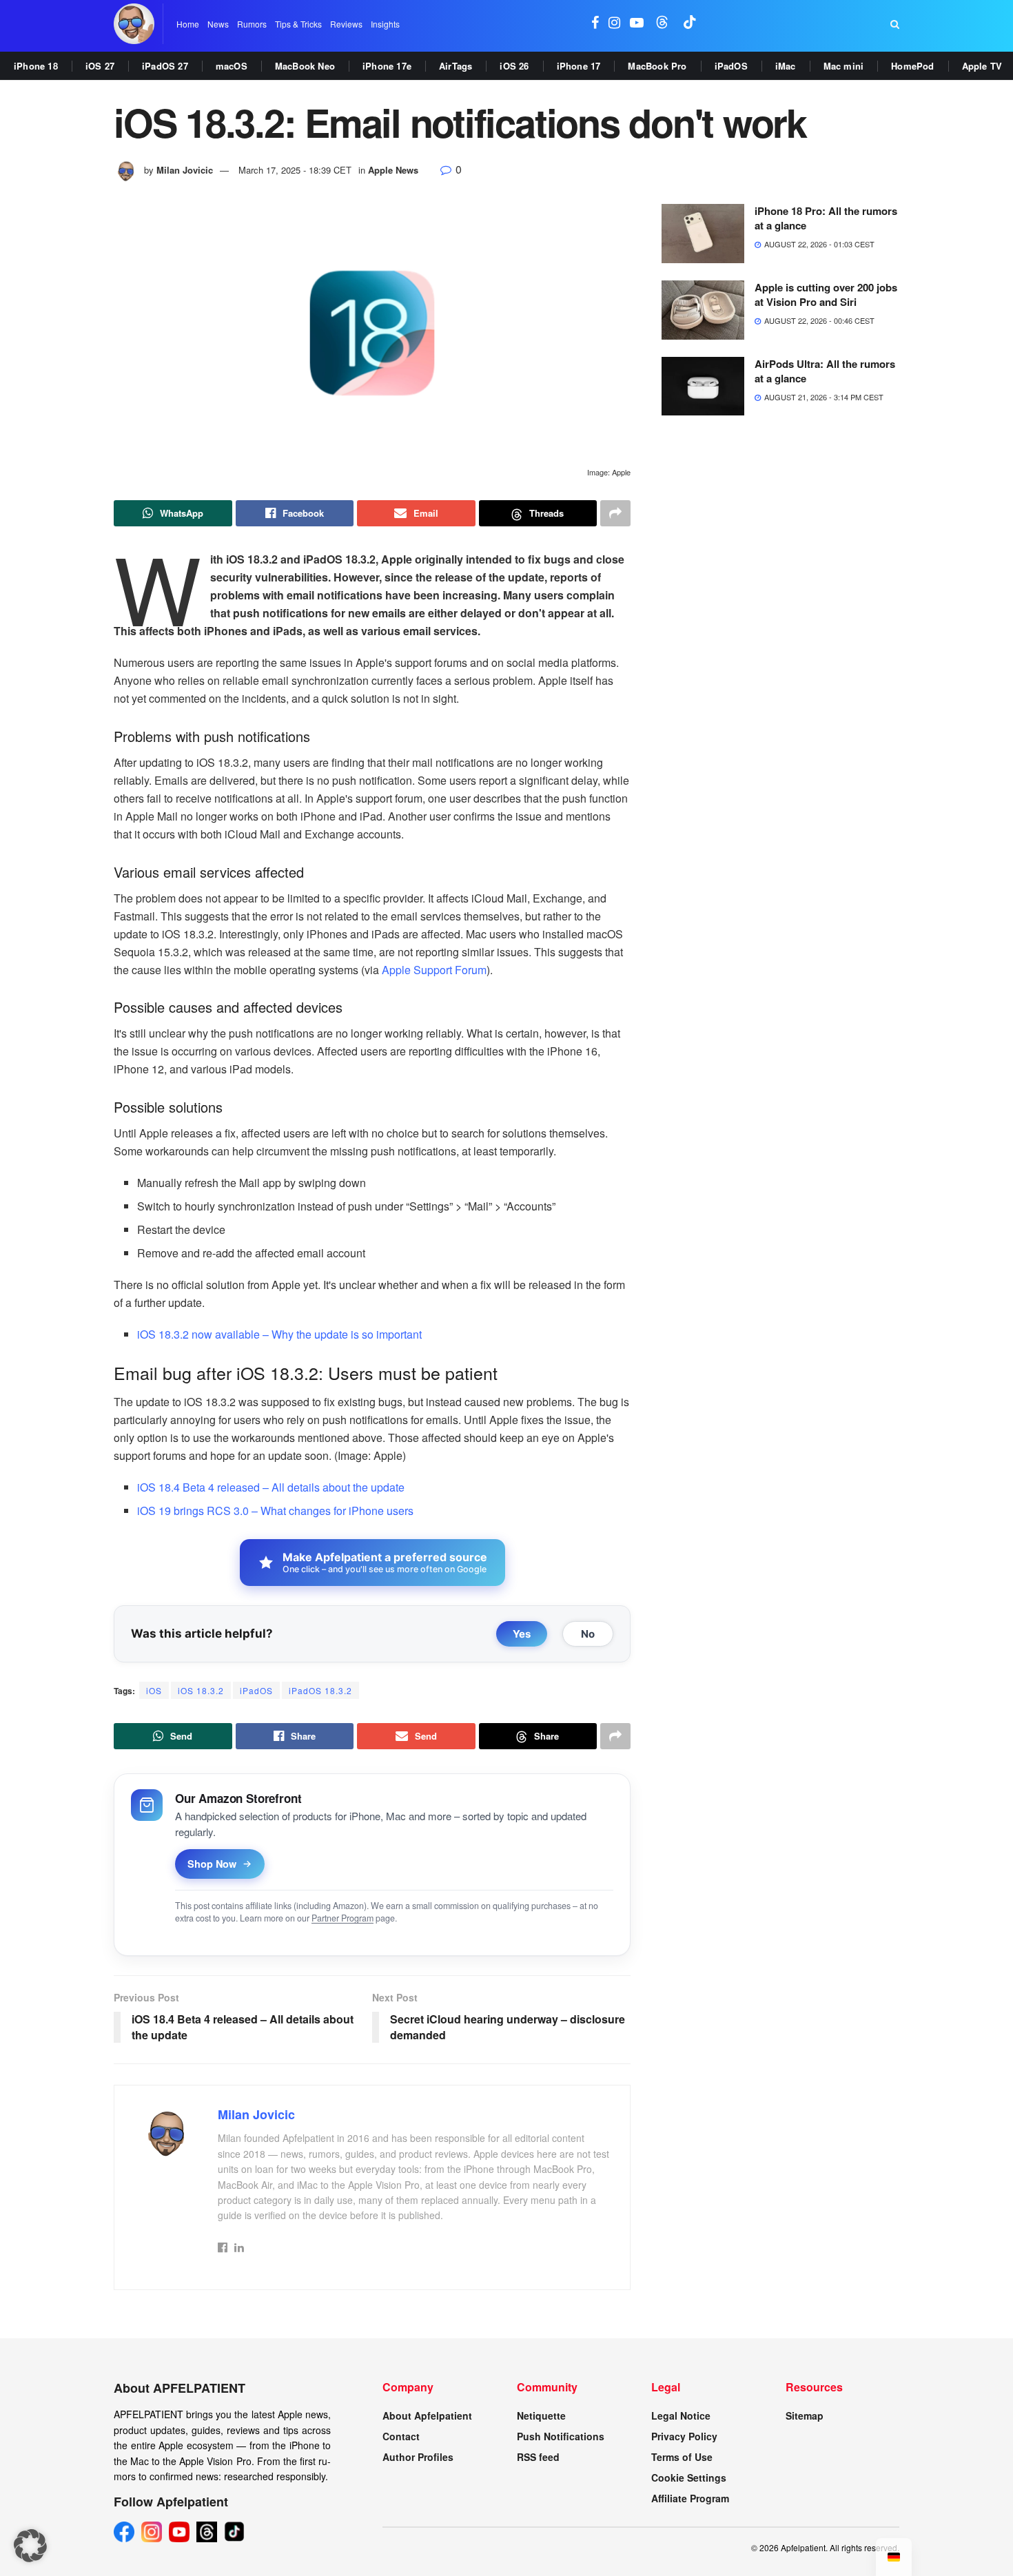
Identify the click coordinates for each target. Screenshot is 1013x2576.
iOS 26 (514, 66)
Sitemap (805, 2415)
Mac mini (844, 66)
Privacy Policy (684, 2436)
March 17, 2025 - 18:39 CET (295, 170)
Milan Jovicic (185, 170)
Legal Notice (681, 2415)
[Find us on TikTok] (690, 24)
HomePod (912, 66)
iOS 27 (100, 66)
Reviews (346, 24)
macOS (232, 66)
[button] (30, 2546)
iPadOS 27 (165, 66)
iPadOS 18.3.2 (320, 1690)
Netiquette (541, 2415)
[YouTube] (179, 2532)
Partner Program (342, 1918)
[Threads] (207, 2532)
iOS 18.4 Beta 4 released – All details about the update (271, 1487)
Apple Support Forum (434, 970)
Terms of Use (682, 2457)
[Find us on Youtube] (637, 24)
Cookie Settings (689, 2477)
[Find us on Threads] (662, 24)
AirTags (456, 66)
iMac (786, 66)
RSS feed (538, 2457)
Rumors (252, 24)
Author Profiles (418, 2457)
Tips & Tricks (298, 24)
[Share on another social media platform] (615, 513)
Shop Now (212, 1864)
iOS (154, 1690)
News (218, 24)
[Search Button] (895, 24)
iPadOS (731, 66)
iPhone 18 (36, 66)
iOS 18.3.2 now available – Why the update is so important (279, 1334)
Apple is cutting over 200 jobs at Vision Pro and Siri (826, 295)
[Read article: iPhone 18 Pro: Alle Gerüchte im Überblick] (703, 234)
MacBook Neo (305, 66)
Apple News (393, 170)
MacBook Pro (657, 66)
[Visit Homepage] (134, 24)
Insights (385, 24)
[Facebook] (124, 2532)
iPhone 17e (387, 66)
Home (188, 24)
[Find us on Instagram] (614, 24)
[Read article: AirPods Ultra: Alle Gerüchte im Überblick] (703, 387)
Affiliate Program (690, 2498)
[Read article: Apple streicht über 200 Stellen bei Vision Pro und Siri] (703, 310)
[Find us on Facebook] (595, 24)
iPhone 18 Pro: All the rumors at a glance (826, 218)
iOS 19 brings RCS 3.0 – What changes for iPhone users (275, 1511)
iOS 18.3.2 (201, 1690)
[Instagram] (152, 2532)
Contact (401, 2436)
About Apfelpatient (427, 2415)
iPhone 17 (579, 66)
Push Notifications (561, 2436)
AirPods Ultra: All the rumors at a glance (825, 371)
